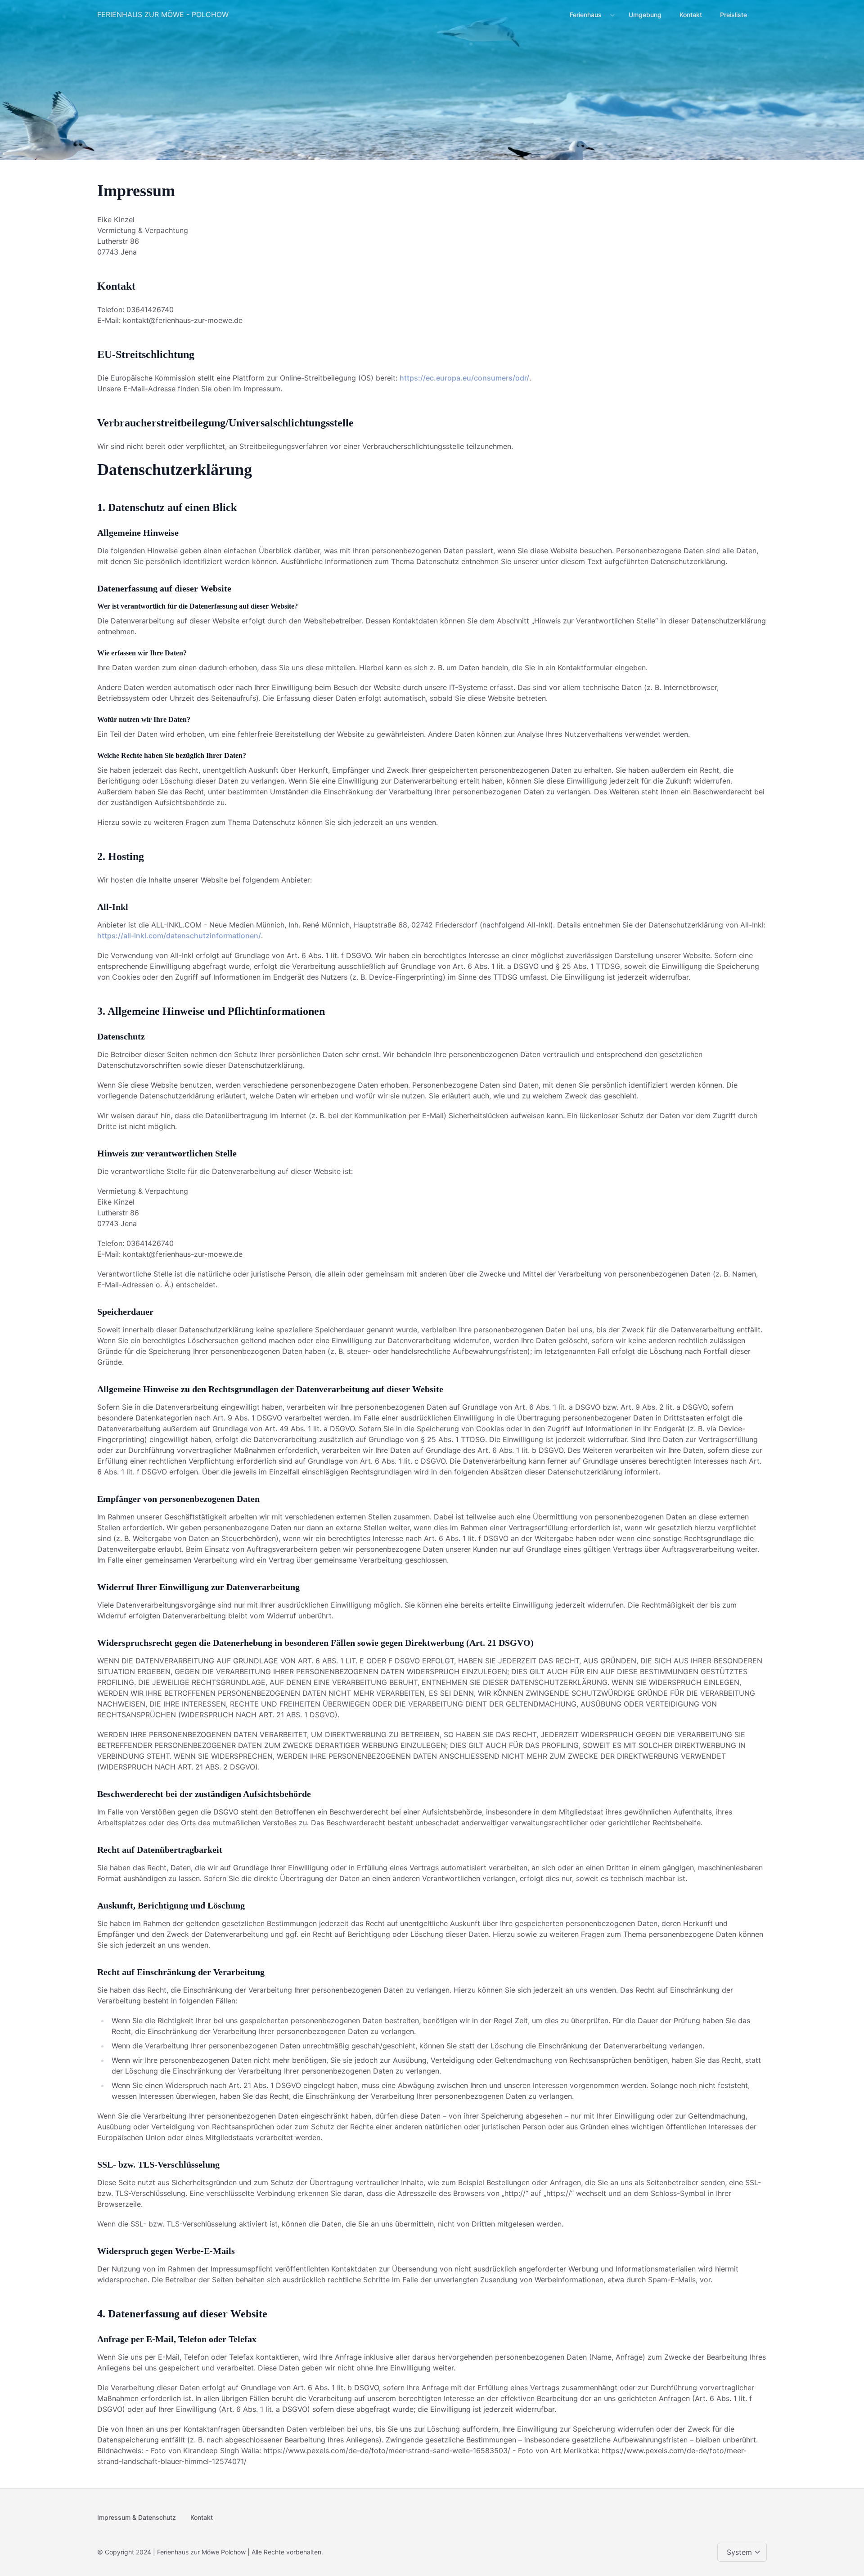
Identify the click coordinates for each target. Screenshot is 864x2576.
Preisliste (733, 15)
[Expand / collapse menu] (612, 15)
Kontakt (691, 15)
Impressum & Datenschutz (137, 2517)
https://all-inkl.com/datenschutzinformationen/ (179, 936)
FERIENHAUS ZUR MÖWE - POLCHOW (163, 14)
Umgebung (645, 15)
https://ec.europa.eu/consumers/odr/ (464, 378)
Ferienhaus (586, 15)
